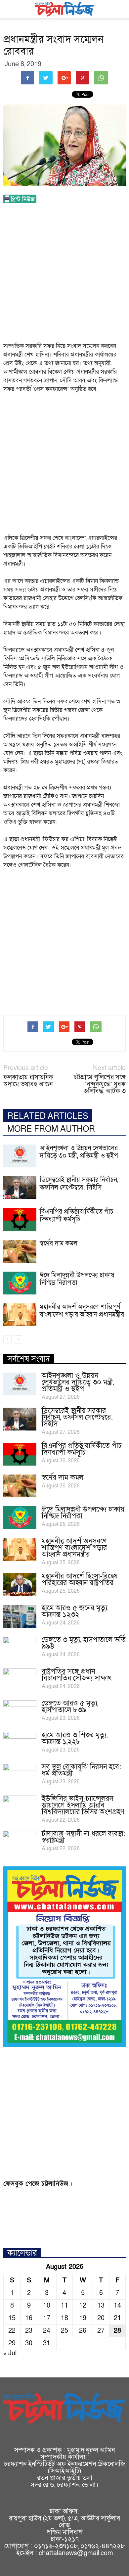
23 (29, 2331)
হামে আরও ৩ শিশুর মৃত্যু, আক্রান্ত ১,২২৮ (75, 1738)
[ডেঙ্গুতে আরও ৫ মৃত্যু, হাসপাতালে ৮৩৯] (20, 1712)
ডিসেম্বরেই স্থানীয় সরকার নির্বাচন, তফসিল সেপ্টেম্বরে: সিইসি (79, 1184)
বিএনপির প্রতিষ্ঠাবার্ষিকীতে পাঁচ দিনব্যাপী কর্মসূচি (77, 1216)
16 (29, 2318)
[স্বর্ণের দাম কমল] (20, 1251)
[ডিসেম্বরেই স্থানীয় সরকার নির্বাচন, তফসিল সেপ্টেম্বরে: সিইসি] (20, 1188)
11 (64, 2306)
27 (101, 2331)
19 (83, 2318)
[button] (120, 9)
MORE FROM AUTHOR (51, 1129)
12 (83, 2306)
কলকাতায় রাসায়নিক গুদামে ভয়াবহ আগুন (28, 1081)
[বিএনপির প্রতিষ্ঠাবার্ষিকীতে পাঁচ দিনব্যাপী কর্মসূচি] (20, 1219)
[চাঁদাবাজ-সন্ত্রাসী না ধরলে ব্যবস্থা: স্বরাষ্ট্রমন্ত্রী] (20, 1842)
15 (12, 2318)
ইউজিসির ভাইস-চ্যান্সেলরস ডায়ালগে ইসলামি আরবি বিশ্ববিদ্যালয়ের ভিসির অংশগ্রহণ (83, 1805)
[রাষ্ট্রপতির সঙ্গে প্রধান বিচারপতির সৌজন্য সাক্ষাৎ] (20, 1680)
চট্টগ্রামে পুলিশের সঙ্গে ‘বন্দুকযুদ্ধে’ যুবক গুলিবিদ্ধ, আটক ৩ (100, 1084)
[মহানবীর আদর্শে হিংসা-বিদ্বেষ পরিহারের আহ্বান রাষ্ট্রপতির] (20, 1585)
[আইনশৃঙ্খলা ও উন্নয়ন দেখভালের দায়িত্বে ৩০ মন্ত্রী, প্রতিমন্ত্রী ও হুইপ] (20, 1156)
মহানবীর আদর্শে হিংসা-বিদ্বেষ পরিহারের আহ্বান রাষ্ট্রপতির (80, 1580)
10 (47, 2306)
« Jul (10, 2353)
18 (64, 2318)
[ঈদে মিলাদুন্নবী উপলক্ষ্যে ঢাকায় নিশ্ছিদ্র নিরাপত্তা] (20, 1283)
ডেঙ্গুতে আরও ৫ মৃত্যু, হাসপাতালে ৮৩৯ (70, 1707)
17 (47, 2318)
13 (101, 2306)
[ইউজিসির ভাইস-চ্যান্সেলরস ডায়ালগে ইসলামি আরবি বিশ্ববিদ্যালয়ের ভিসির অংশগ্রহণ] (20, 1807)
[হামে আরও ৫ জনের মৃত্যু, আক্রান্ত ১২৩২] (20, 1616)
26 (83, 2331)
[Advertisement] (64, 275)
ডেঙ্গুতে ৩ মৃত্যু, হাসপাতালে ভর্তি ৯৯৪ (84, 1643)
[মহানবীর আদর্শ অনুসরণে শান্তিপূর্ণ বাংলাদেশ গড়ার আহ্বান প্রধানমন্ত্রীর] (20, 1315)
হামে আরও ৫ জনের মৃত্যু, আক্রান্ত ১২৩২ (75, 1611)
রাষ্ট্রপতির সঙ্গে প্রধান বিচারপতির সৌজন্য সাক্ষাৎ (77, 1675)
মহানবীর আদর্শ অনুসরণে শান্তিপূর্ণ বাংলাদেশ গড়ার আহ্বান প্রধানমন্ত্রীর (82, 1311)
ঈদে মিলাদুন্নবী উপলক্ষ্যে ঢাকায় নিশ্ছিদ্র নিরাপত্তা (77, 1279)
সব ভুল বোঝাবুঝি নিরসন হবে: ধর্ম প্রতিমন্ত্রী (81, 1770)
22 (12, 2331)
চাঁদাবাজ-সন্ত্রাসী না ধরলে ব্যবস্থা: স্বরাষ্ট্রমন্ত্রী (84, 1837)
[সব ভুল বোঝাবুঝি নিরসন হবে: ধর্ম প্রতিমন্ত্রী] (20, 1775)
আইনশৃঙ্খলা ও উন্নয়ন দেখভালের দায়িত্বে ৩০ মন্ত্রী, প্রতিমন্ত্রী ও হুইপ (79, 1152)
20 (101, 2318)
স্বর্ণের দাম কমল (59, 1243)
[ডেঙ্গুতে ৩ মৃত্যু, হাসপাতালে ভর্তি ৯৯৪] (20, 1648)
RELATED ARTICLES (48, 1116)
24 (47, 2331)
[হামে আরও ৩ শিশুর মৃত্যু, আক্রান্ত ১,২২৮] (20, 1744)
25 (64, 2331)
